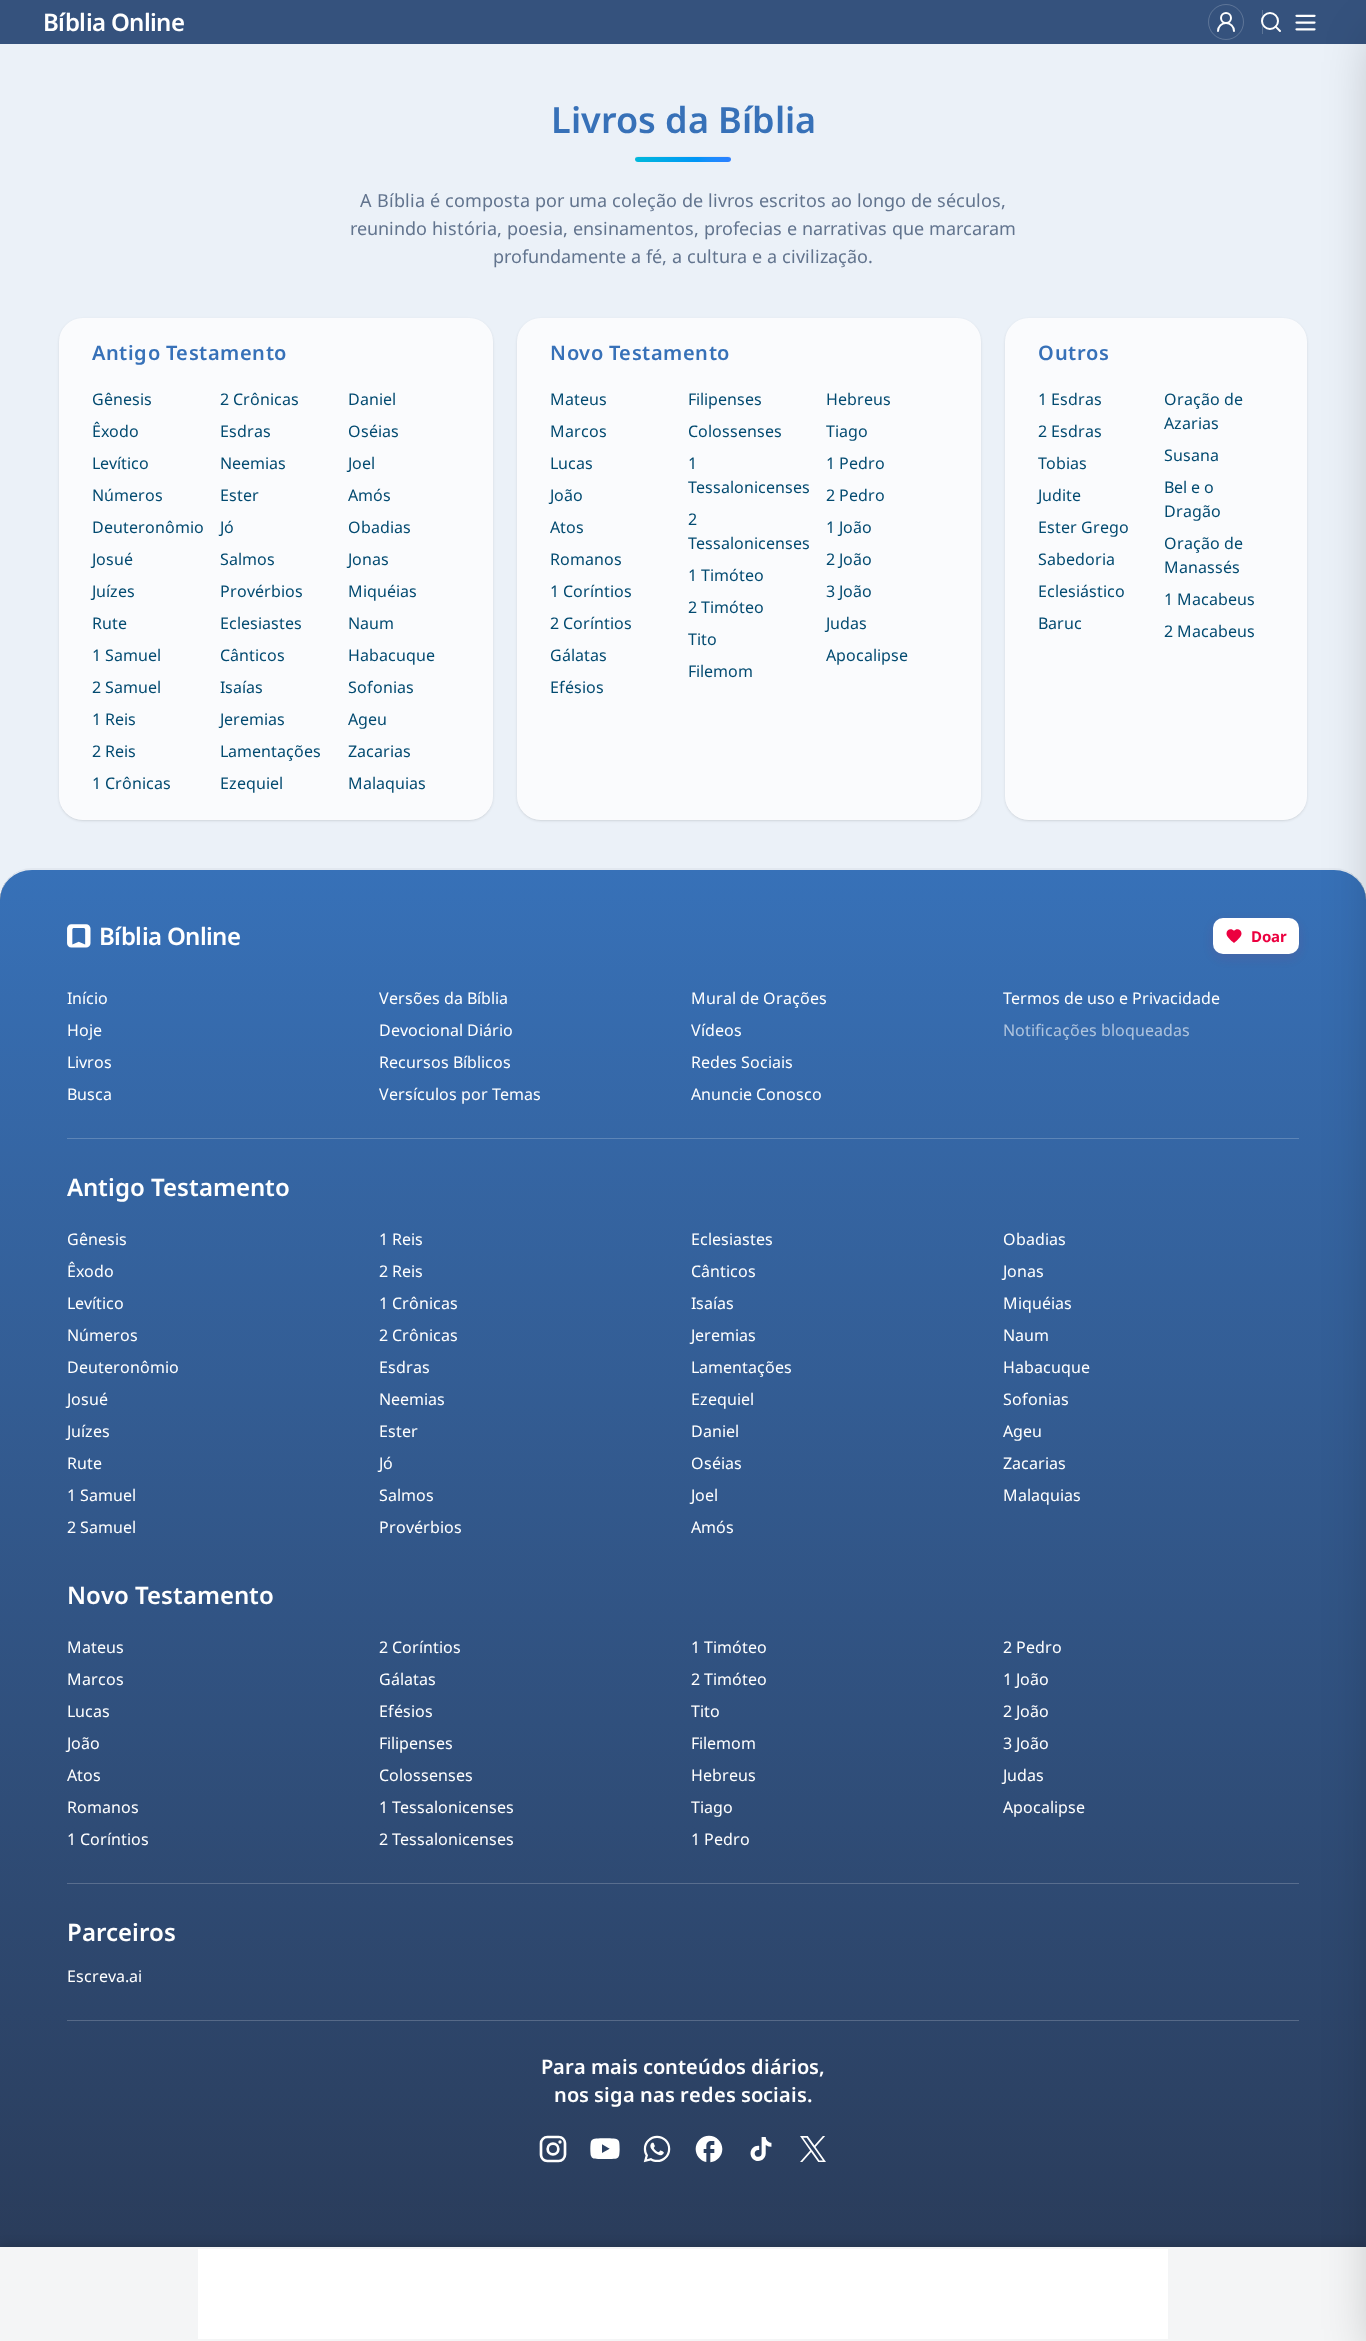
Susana (1191, 455)
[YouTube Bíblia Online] (605, 2149)
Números (127, 495)
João (566, 495)
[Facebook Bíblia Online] (709, 2149)
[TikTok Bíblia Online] (761, 2149)
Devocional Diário (446, 1030)
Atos (567, 527)
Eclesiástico (1081, 591)
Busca (89, 1094)
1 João (849, 527)
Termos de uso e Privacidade (1111, 998)
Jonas (368, 559)
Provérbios (261, 591)
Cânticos (252, 655)
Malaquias (387, 783)
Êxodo (115, 431)
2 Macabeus (1209, 631)
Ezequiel (251, 783)
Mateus (578, 399)
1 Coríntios (591, 591)
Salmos (247, 559)
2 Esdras (1070, 431)
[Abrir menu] (1305, 22)
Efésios (577, 687)
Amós (369, 495)
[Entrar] (1226, 22)
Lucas (571, 463)
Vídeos (716, 1030)
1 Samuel (126, 655)
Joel (361, 463)
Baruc (1060, 623)
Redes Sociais (742, 1062)
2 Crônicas (259, 399)
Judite (1059, 495)
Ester (239, 495)
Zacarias (379, 751)
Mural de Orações (759, 998)
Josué (112, 559)
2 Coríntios (591, 623)
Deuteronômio (148, 527)
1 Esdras (1070, 399)
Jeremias (252, 719)
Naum (371, 623)
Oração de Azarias (1203, 411)
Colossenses (735, 431)
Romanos (586, 559)
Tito (702, 639)
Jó (227, 527)
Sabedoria (1076, 559)
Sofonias (381, 687)
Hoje (84, 1030)
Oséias (373, 431)
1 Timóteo (726, 575)
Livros (89, 1062)
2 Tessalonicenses (749, 531)
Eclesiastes (261, 623)
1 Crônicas (131, 783)
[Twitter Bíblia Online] (813, 2149)
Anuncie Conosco (756, 1094)
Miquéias (382, 591)
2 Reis (114, 751)
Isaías (241, 687)
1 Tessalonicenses (749, 475)
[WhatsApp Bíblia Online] (657, 2149)
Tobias (1062, 463)
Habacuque (391, 655)
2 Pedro (855, 495)
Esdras (245, 431)
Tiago (847, 431)
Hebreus (858, 399)
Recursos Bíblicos (445, 1062)
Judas (846, 623)
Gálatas (578, 655)
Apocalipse (867, 655)
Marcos (578, 431)
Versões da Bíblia (443, 998)
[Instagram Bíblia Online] (553, 2149)
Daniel (372, 399)
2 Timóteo (726, 607)
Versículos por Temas (460, 1094)
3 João (849, 591)
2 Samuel (126, 687)
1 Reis (114, 719)
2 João (849, 559)
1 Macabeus (1209, 599)
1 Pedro (855, 463)
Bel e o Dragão (1192, 499)
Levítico (120, 463)
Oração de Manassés (1203, 555)
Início (87, 998)
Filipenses (725, 399)
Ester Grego (1083, 527)
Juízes (113, 591)
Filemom (720, 671)
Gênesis (122, 399)
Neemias (253, 463)
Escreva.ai (104, 1976)
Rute (109, 623)
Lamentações (270, 751)
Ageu (367, 719)
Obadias (379, 527)
